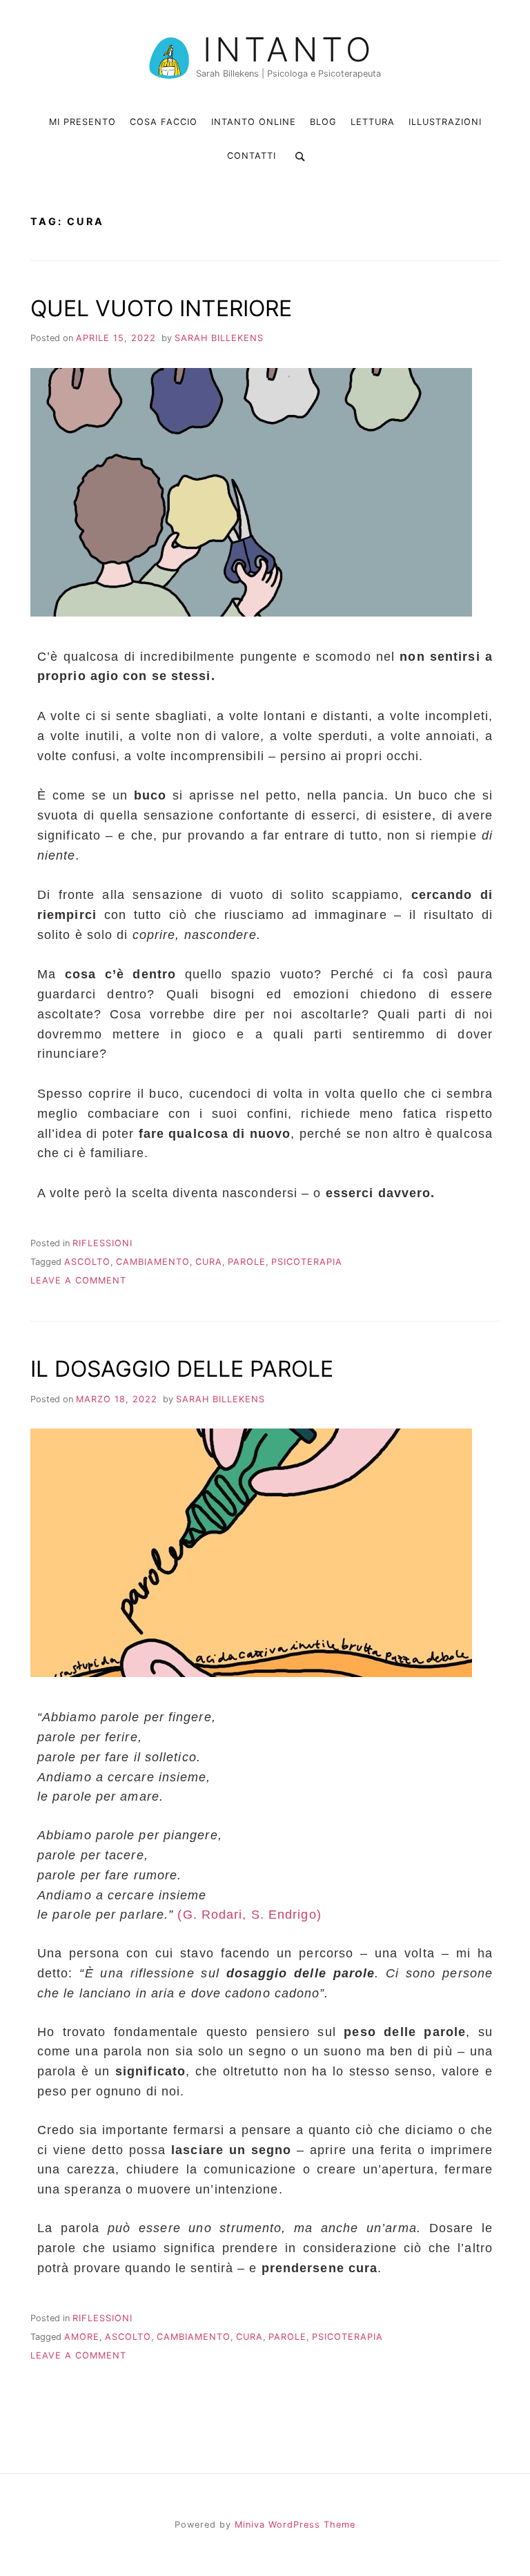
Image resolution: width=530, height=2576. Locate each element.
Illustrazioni (445, 122)
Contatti (252, 156)
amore (82, 2337)
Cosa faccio (164, 122)
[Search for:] (298, 156)
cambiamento (153, 1262)
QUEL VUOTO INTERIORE (161, 308)
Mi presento (82, 122)
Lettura (373, 122)
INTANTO (289, 50)
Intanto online (254, 122)
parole (247, 1262)
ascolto (87, 1262)
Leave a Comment (78, 1280)
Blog (323, 122)
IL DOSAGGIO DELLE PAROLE (182, 1369)
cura (209, 1262)
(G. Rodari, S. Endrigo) (249, 1915)
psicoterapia (307, 1262)
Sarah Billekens (219, 338)
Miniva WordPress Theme (295, 2525)
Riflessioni (102, 1243)
